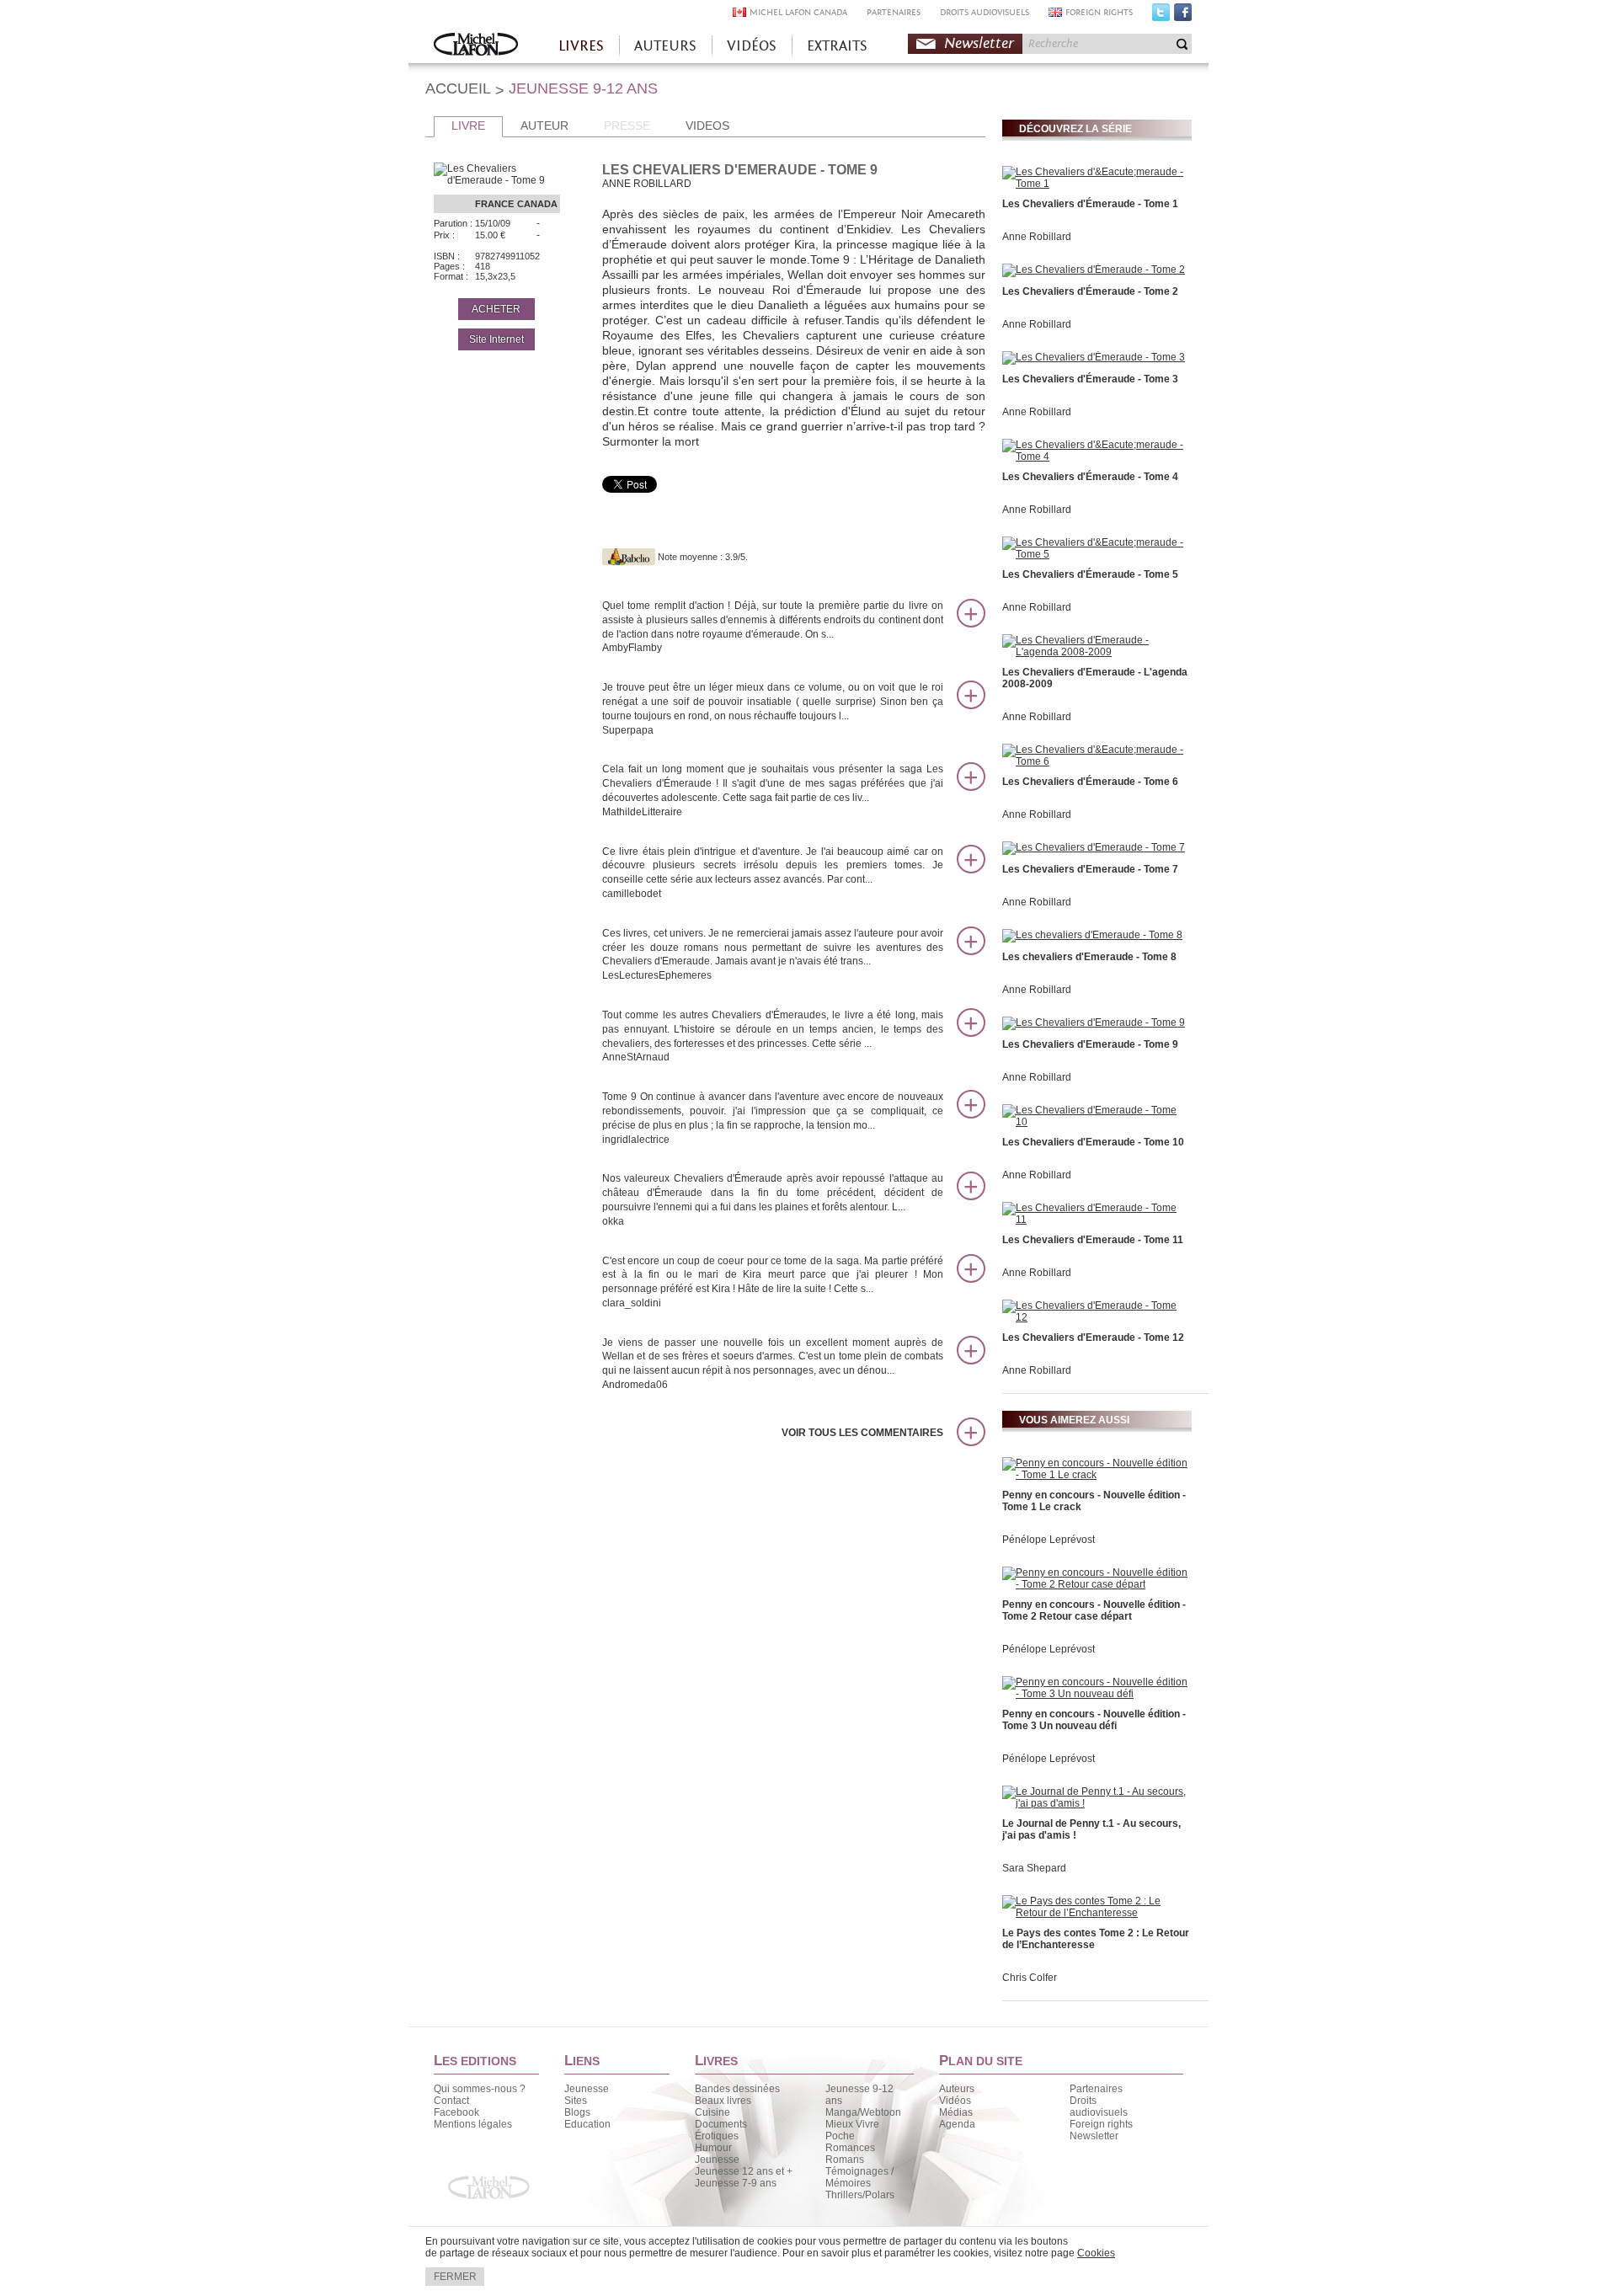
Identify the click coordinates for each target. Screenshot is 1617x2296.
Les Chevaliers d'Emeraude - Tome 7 (1090, 869)
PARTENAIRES (894, 12)
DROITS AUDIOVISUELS (985, 12)
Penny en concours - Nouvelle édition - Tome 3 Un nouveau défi (1094, 1720)
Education (587, 2124)
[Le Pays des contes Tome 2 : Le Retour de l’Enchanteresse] (1095, 1913)
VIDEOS (707, 125)
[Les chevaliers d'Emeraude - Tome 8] (1092, 935)
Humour (713, 2148)
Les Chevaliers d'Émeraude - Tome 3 (1090, 379)
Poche (840, 2136)
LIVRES (581, 46)
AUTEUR (544, 125)
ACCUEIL (458, 88)
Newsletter (979, 43)
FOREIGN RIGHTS (1099, 12)
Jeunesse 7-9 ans (736, 2183)
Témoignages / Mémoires (859, 2177)
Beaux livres (723, 2101)
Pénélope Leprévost (1049, 1540)
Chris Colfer (1030, 1978)
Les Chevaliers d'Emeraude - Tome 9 (1090, 1044)
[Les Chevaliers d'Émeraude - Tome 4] (1095, 457)
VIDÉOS (752, 46)
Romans (845, 2160)
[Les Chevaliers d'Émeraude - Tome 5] (1095, 554)
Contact (451, 2101)
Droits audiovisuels (1099, 2106)
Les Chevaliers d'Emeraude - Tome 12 (1093, 1338)
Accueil (476, 46)
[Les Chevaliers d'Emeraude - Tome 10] (1095, 1122)
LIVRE (468, 125)
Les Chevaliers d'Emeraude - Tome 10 (1093, 1142)
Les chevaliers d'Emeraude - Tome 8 (1089, 957)
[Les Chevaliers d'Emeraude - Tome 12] (1095, 1317)
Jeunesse (587, 2089)
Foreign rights (1101, 2124)
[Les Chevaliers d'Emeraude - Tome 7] (1094, 847)
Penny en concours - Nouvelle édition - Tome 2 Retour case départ (1094, 1610)
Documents (721, 2124)
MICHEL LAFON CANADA (798, 12)
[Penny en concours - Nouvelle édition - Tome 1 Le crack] (1095, 1475)
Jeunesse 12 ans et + (744, 2171)
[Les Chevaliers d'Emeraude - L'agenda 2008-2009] (1095, 652)
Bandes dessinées (737, 2089)
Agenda (957, 2124)
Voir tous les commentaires (862, 1433)
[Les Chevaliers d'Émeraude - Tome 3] (1094, 357)
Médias (956, 2112)
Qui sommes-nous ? (480, 2089)
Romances (850, 2148)
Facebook (1183, 16)
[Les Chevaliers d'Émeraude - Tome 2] (1094, 270)
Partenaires (1096, 2089)
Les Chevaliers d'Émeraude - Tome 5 (1090, 574)
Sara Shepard (1034, 1868)
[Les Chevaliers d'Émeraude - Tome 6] (1095, 761)
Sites (576, 2101)
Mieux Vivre (852, 2124)
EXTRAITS (837, 46)
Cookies (1096, 2253)
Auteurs (957, 2089)
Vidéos (955, 2101)
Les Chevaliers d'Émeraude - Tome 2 (1090, 291)
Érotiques (717, 2136)
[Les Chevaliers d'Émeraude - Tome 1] (1095, 184)
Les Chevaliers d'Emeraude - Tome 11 (1093, 1240)
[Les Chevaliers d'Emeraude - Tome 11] (1095, 1220)
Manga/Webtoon (863, 2112)
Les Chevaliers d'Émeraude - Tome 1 (1090, 204)
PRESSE (627, 125)
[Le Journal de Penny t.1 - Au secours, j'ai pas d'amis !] (1095, 1803)
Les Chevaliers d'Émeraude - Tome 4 (1090, 477)
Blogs (577, 2112)
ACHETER (496, 309)
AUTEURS (665, 46)
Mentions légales (473, 2124)
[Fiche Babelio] (629, 557)
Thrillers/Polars (860, 2195)
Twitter (1161, 16)
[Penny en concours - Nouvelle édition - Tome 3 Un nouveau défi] (1095, 1694)
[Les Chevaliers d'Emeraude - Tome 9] (1094, 1023)
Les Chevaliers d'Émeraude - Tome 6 (1090, 782)
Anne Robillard (1037, 237)
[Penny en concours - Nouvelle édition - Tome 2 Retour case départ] (1095, 1584)
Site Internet (496, 339)
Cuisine (712, 2112)
